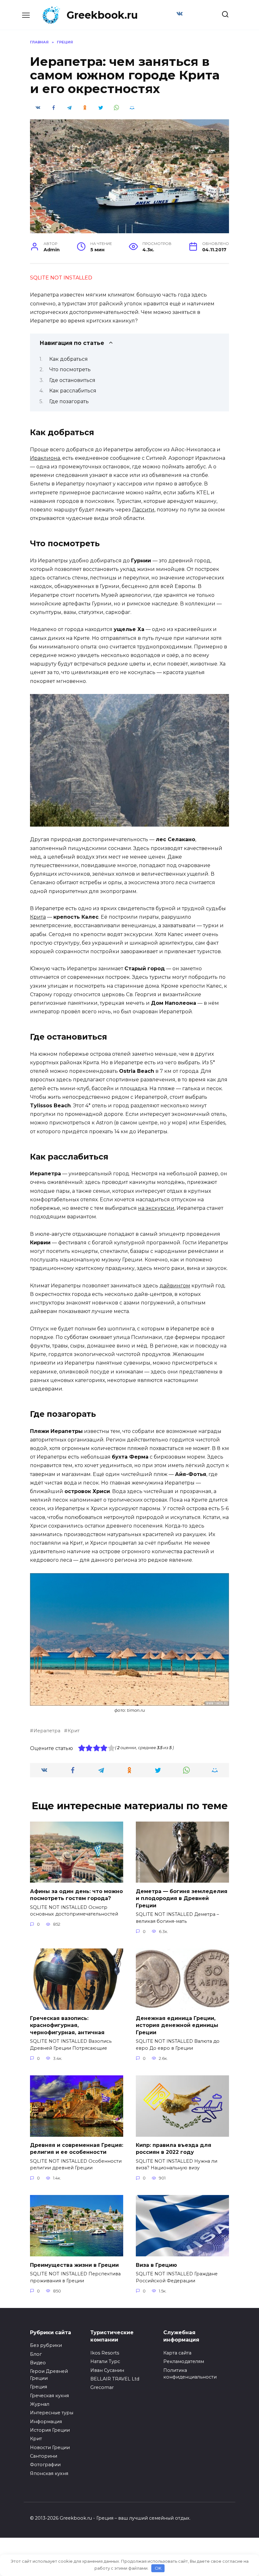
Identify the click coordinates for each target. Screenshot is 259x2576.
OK (158, 2568)
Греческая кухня (49, 2396)
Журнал (40, 2404)
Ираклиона (45, 458)
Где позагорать (69, 401)
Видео (38, 2363)
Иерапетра (47, 1731)
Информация (46, 2422)
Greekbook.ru (102, 15)
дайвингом (175, 1286)
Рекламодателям (184, 2361)
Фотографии (45, 2465)
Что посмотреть (70, 369)
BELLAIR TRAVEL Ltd (115, 2379)
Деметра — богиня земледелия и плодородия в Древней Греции (182, 1898)
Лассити (143, 510)
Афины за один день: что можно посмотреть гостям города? (76, 1894)
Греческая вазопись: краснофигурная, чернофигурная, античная (67, 2025)
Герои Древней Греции (49, 2375)
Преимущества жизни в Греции (74, 2265)
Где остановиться (72, 380)
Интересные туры (52, 2413)
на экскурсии (156, 1208)
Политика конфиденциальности (190, 2374)
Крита (38, 917)
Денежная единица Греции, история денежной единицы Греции (177, 2025)
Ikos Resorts (105, 2353)
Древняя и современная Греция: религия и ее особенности (77, 2149)
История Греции (50, 2430)
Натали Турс (105, 2361)
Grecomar (102, 2387)
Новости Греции (50, 2448)
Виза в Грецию (156, 2265)
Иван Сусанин (107, 2370)
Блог (36, 2354)
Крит (74, 1731)
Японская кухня (49, 2473)
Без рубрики (46, 2345)
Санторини (44, 2456)
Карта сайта (177, 2353)
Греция (39, 2387)
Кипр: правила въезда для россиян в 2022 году (174, 2149)
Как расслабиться (73, 391)
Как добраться (69, 359)
